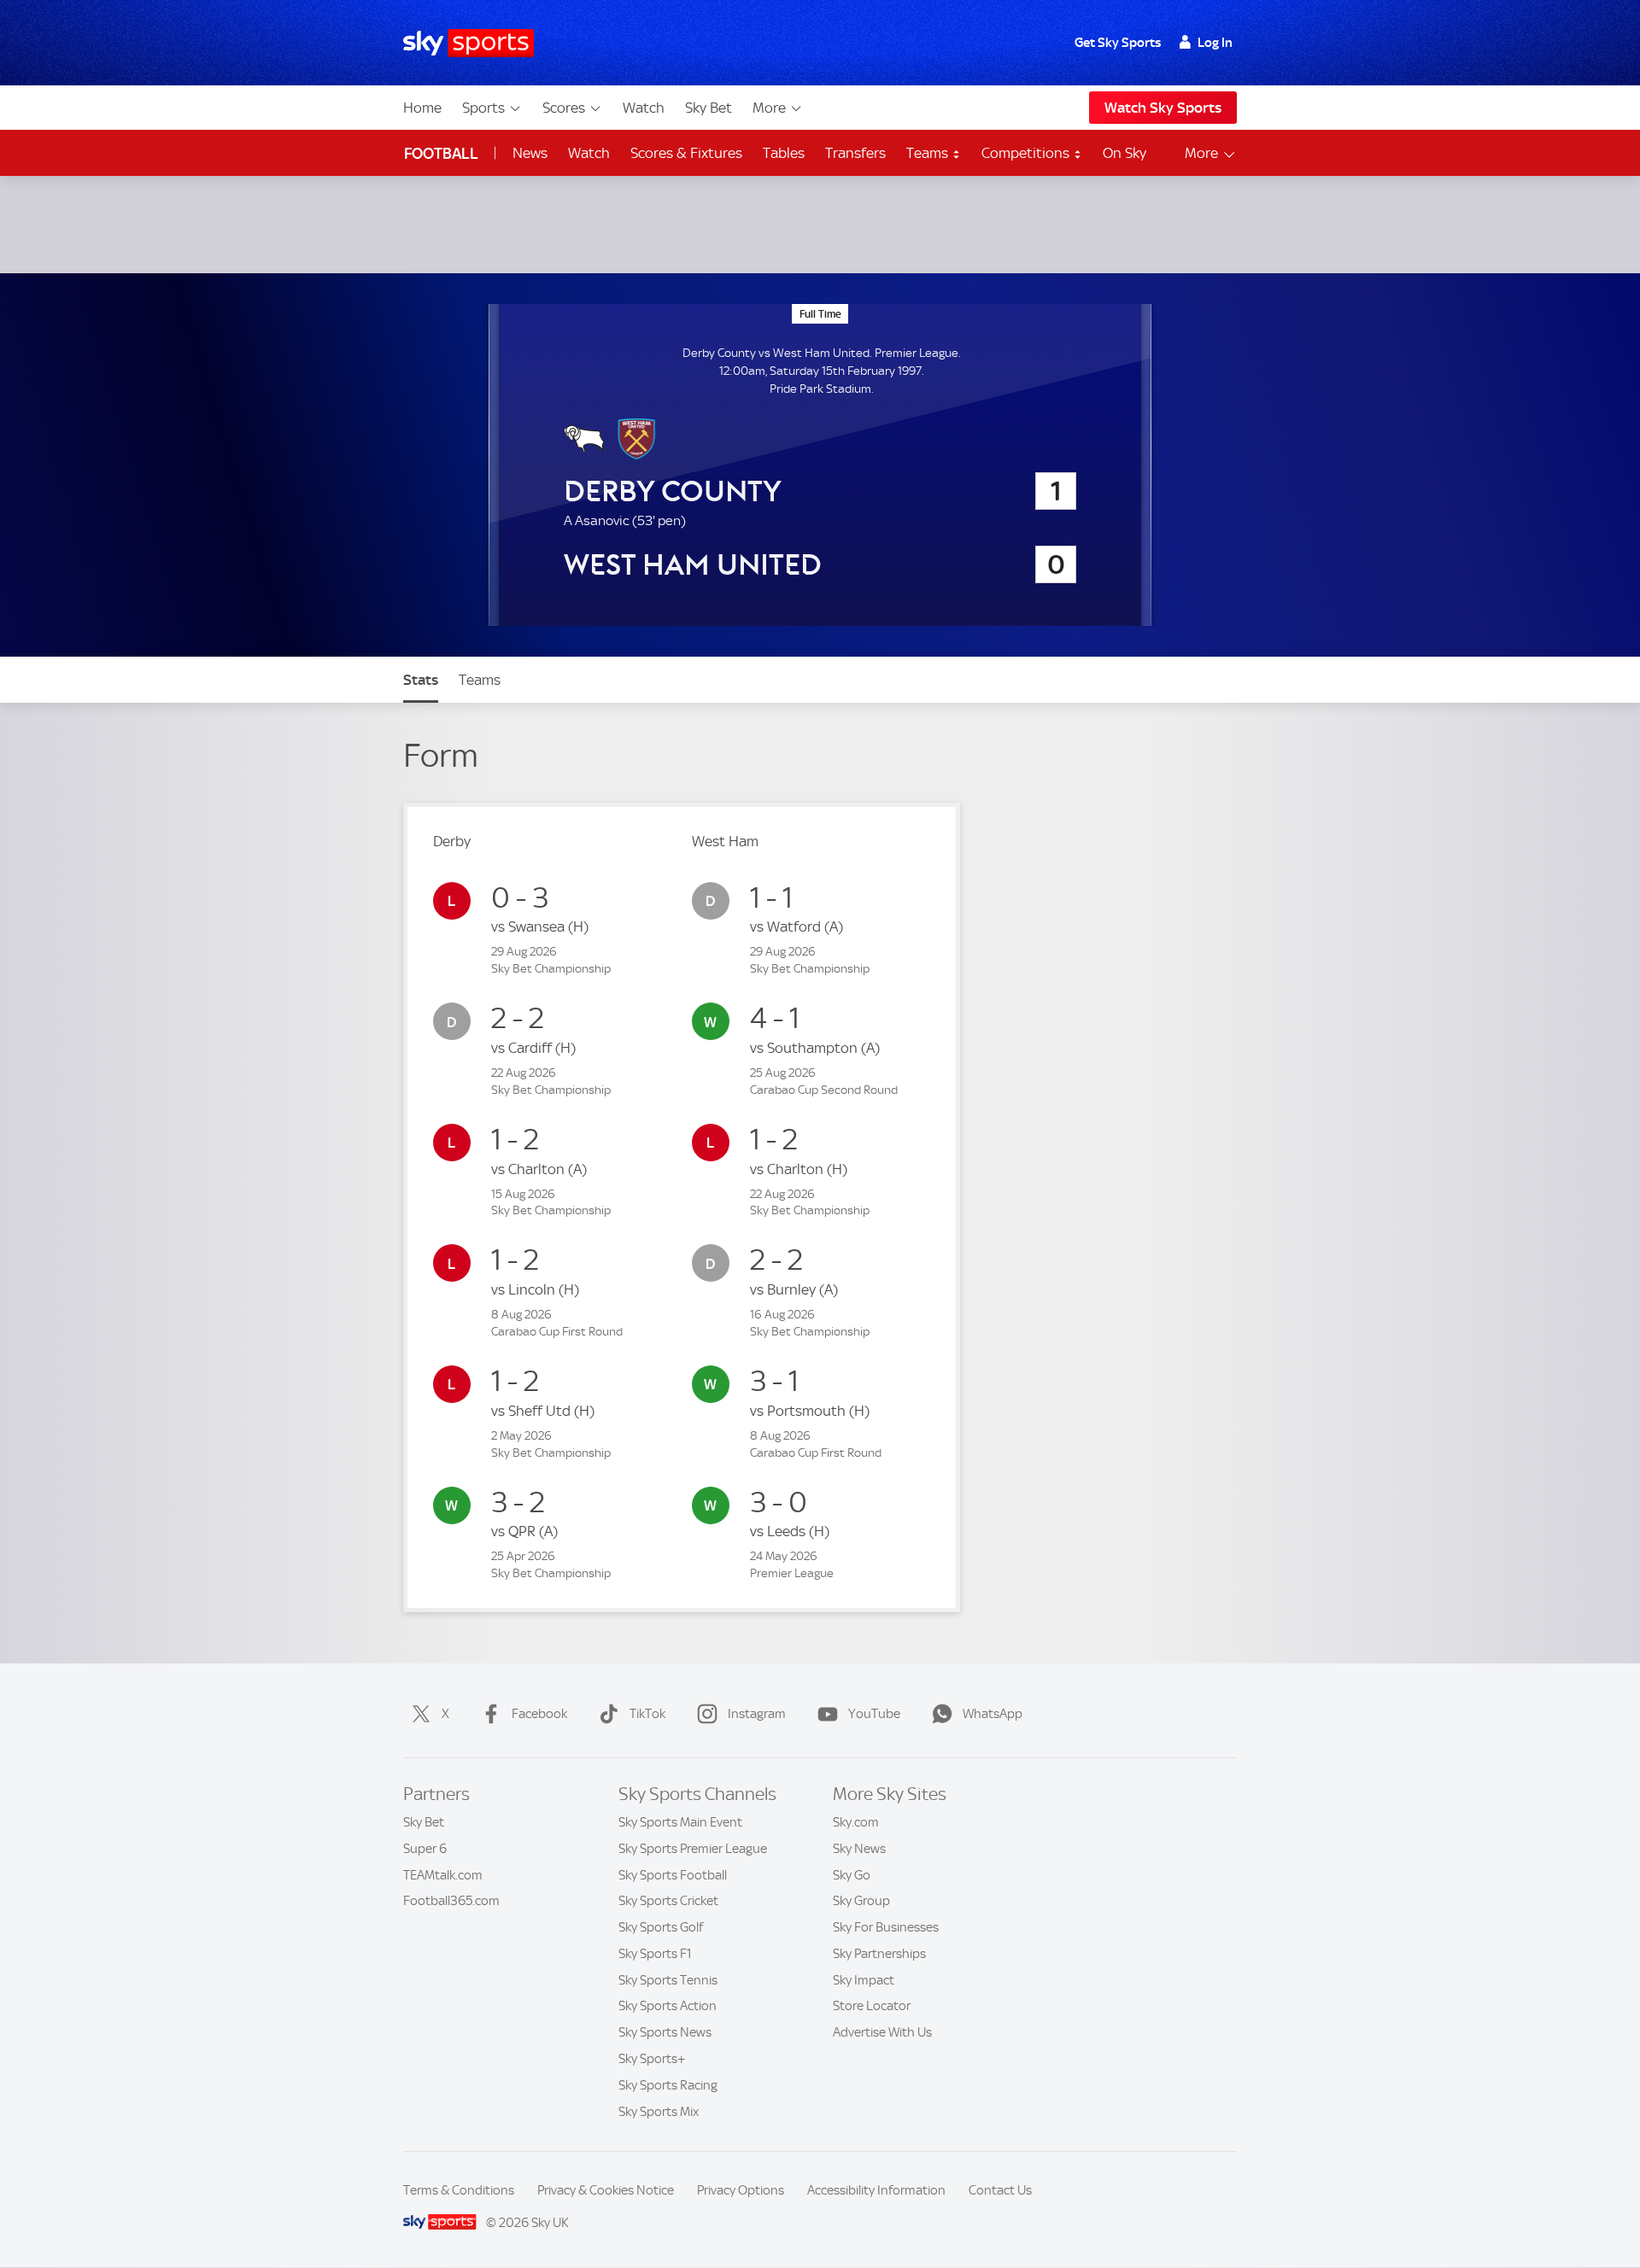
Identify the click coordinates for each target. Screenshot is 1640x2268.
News (530, 153)
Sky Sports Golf (661, 1927)
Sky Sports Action (668, 2006)
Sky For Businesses (886, 1927)
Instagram (757, 1714)
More (769, 108)
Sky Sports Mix (659, 2112)
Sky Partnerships (879, 1954)
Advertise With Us (882, 2032)
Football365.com (451, 1901)
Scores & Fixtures (686, 153)
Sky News (859, 1849)
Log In (1215, 43)
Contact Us (1000, 2190)
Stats (421, 680)
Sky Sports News (665, 2032)
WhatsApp (993, 1714)
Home (422, 108)
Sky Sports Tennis (668, 1980)
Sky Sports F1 (655, 1954)
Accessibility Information (876, 2190)
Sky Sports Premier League (693, 1849)
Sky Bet (709, 108)
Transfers (855, 153)
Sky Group (861, 1901)
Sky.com (856, 1822)
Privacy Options (741, 2190)
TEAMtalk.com (443, 1875)
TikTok (647, 1714)
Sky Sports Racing (668, 2085)
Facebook (539, 1714)
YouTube (874, 1714)
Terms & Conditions (459, 2190)
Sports (483, 108)
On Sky (1125, 153)
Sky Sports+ (652, 2059)
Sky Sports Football (673, 1875)
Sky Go (852, 1875)
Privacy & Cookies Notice (606, 2190)
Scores (564, 108)
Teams (929, 153)
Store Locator (872, 2006)
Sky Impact (864, 1980)
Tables (784, 153)
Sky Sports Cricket (668, 1901)
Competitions (1027, 153)
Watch (644, 108)
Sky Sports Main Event (680, 1822)
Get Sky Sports (1118, 43)
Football (441, 153)
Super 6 (425, 1849)
